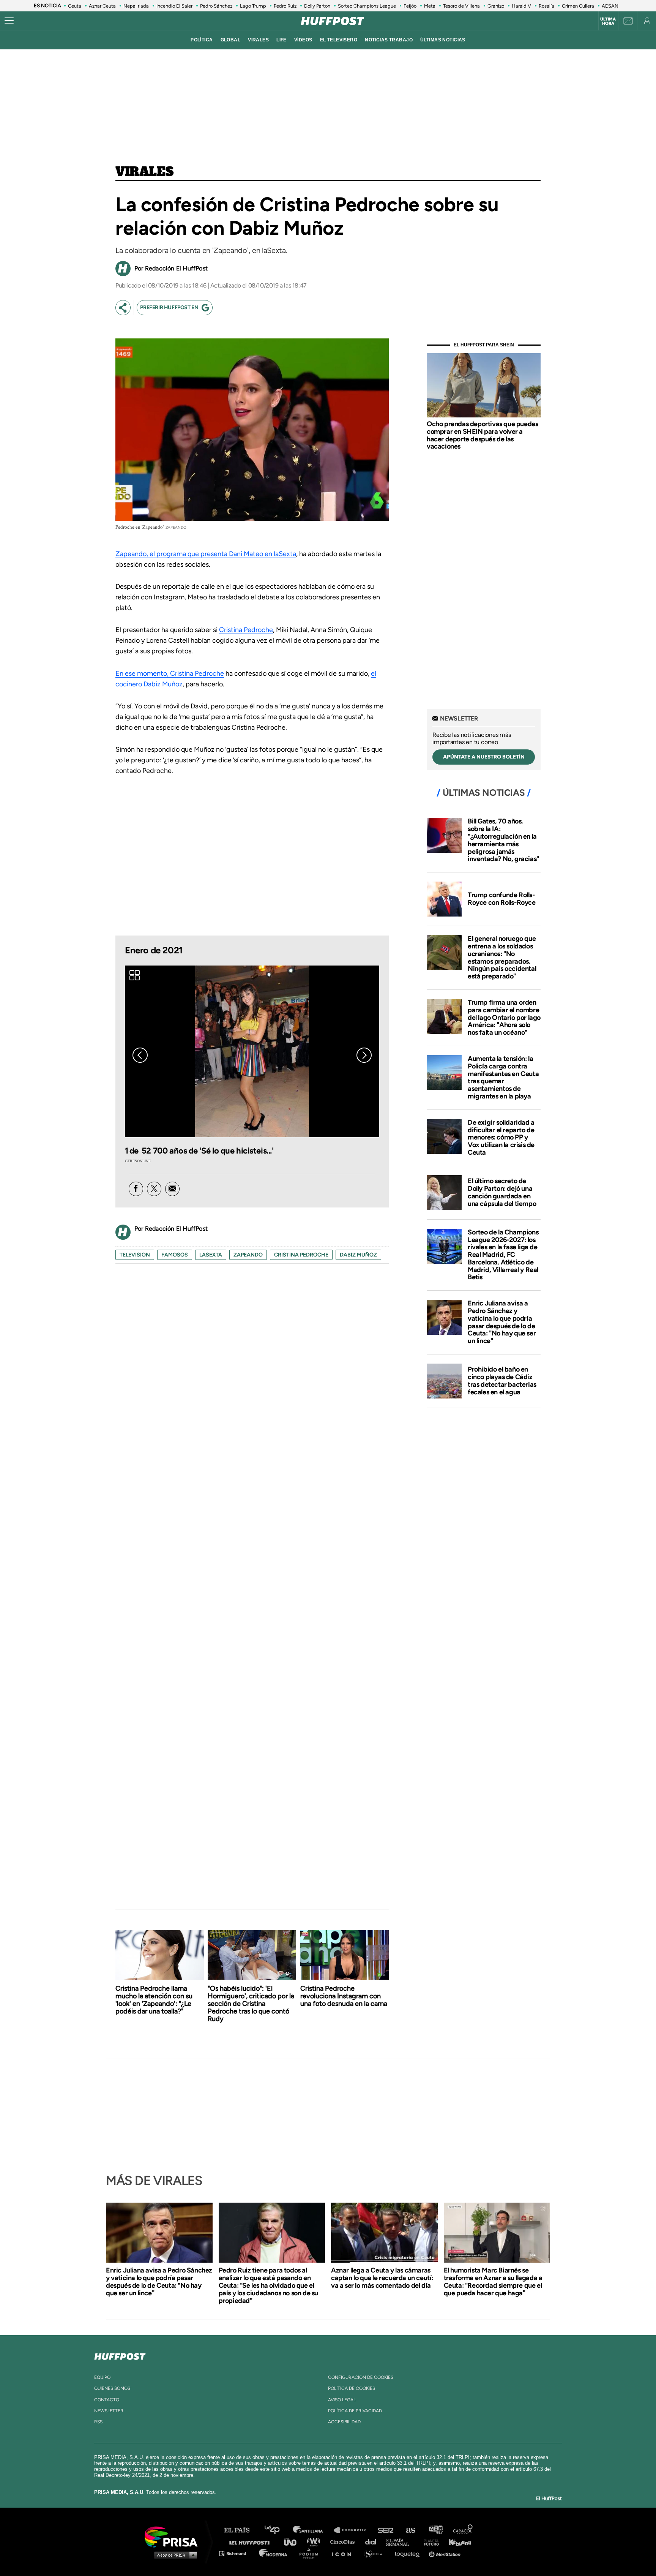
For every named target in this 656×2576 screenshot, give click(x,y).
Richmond (237, 2553)
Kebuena (456, 2542)
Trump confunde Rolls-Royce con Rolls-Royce (502, 899)
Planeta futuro (429, 2542)
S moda (376, 2553)
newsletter (109, 2411)
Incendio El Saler (174, 6)
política (202, 40)
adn (435, 2530)
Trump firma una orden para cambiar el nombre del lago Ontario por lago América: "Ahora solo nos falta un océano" (504, 1017)
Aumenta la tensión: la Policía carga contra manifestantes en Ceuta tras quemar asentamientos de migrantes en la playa (503, 1077)
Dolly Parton (317, 6)
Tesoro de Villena (461, 6)
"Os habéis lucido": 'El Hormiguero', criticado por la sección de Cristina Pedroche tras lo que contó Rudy (251, 2004)
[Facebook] (136, 1189)
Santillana (313, 2530)
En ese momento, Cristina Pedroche (170, 673)
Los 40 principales (278, 2530)
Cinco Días (344, 2542)
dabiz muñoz (358, 1255)
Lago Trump (253, 6)
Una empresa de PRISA (174, 2536)
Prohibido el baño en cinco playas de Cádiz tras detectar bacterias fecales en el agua (502, 1380)
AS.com (410, 2530)
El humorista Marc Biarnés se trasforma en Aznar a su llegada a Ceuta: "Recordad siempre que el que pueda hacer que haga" (493, 2282)
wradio (315, 2542)
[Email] (172, 1189)
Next (364, 1055)
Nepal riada (136, 6)
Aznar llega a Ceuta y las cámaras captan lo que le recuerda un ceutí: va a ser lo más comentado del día (382, 2278)
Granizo (496, 6)
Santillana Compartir (353, 2530)
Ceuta (75, 6)
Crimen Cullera (578, 6)
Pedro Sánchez (216, 6)
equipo (102, 2377)
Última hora (608, 21)
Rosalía (546, 6)
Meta (430, 6)
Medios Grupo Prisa (174, 2555)
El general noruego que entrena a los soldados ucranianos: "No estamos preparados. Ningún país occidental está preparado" (502, 957)
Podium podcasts (311, 2553)
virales (258, 40)
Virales (144, 172)
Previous (140, 1055)
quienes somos (112, 2388)
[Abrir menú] (9, 21)
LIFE (281, 40)
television (135, 1255)
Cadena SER (386, 2530)
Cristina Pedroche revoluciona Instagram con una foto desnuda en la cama (344, 1996)
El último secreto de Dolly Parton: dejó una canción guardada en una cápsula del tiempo (502, 1192)
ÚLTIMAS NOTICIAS (443, 40)
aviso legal (342, 2400)
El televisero (339, 40)
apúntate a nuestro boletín (484, 757)
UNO (293, 2542)
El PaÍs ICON (344, 2553)
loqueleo (409, 2553)
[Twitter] (154, 1189)
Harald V (521, 6)
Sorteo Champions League (367, 6)
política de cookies (352, 2388)
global (231, 40)
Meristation (446, 2553)
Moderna (274, 2553)
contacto (107, 2400)
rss (98, 2422)
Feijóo (410, 6)
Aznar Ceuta (102, 6)
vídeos (303, 40)
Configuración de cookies (361, 2377)
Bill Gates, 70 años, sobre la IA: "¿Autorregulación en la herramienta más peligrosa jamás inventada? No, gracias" (503, 840)
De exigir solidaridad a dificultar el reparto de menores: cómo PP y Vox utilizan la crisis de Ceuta (501, 1137)
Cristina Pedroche (246, 630)
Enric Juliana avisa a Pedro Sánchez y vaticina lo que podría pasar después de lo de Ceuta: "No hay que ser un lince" (502, 1322)
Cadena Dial (373, 2542)
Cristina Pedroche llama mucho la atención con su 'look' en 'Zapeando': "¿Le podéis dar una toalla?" (154, 2000)
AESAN (610, 6)
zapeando (248, 1255)
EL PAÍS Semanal (401, 2542)
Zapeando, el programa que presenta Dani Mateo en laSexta (206, 554)
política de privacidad (355, 2411)
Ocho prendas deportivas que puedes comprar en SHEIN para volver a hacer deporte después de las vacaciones (482, 435)
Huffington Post (251, 2542)
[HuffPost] (120, 2355)
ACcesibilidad (344, 2422)
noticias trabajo (389, 40)
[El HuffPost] (333, 21)
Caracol (463, 2530)
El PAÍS (241, 2530)
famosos (175, 1255)
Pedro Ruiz (285, 6)
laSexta (211, 1255)
